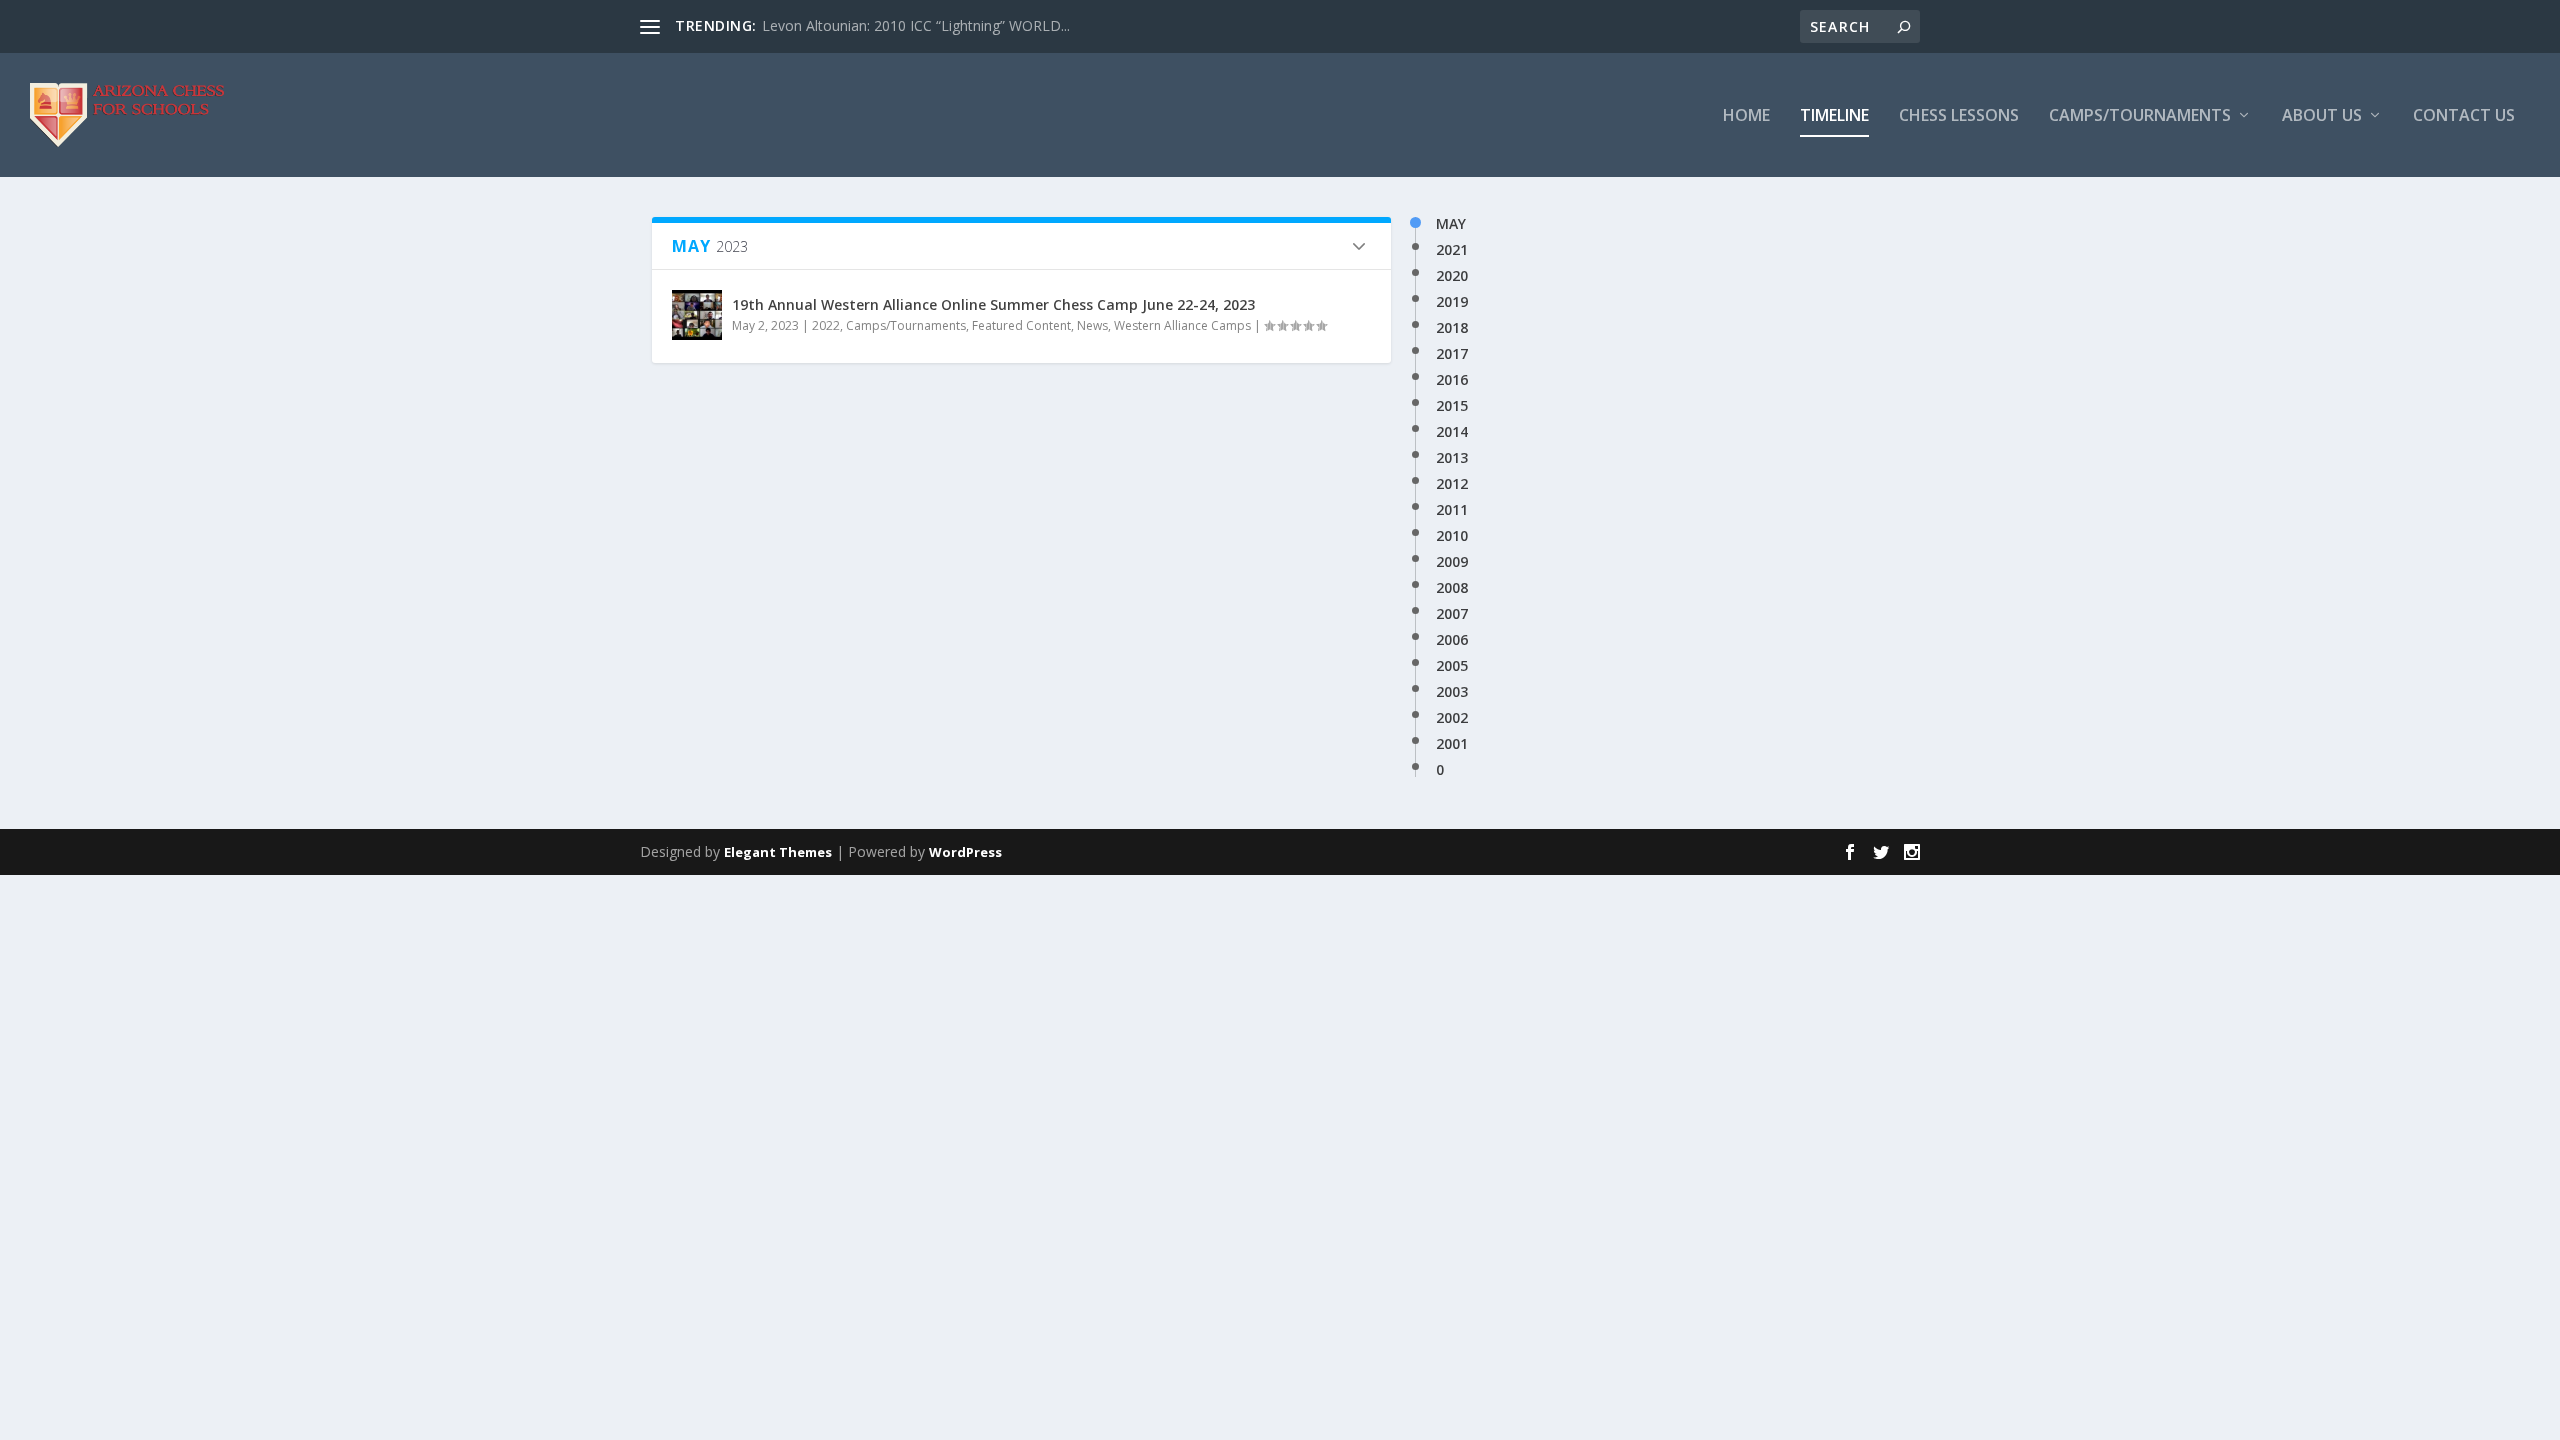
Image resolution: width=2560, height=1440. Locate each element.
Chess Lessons (1959, 116)
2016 (1452, 380)
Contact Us (2464, 116)
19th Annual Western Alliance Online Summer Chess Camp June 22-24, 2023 (993, 304)
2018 (1452, 328)
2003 (1452, 692)
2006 (1452, 640)
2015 (1452, 406)
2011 (1452, 510)
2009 (1452, 562)
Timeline (1834, 116)
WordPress (965, 852)
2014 (1452, 432)
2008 (1452, 588)
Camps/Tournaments (2140, 116)
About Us (2322, 116)
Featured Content (1021, 325)
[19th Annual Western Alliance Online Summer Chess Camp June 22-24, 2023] (697, 315)
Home (1746, 116)
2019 (1452, 302)
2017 (1452, 354)
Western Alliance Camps (1182, 325)
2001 (1452, 744)
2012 (1452, 484)
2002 (1452, 718)
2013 (1452, 458)
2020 (1452, 276)
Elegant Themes (778, 852)
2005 (1452, 666)
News (1092, 325)
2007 (1452, 614)
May (1451, 224)
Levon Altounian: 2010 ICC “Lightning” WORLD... (916, 25)
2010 (1452, 536)
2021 (1452, 250)
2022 (826, 325)
